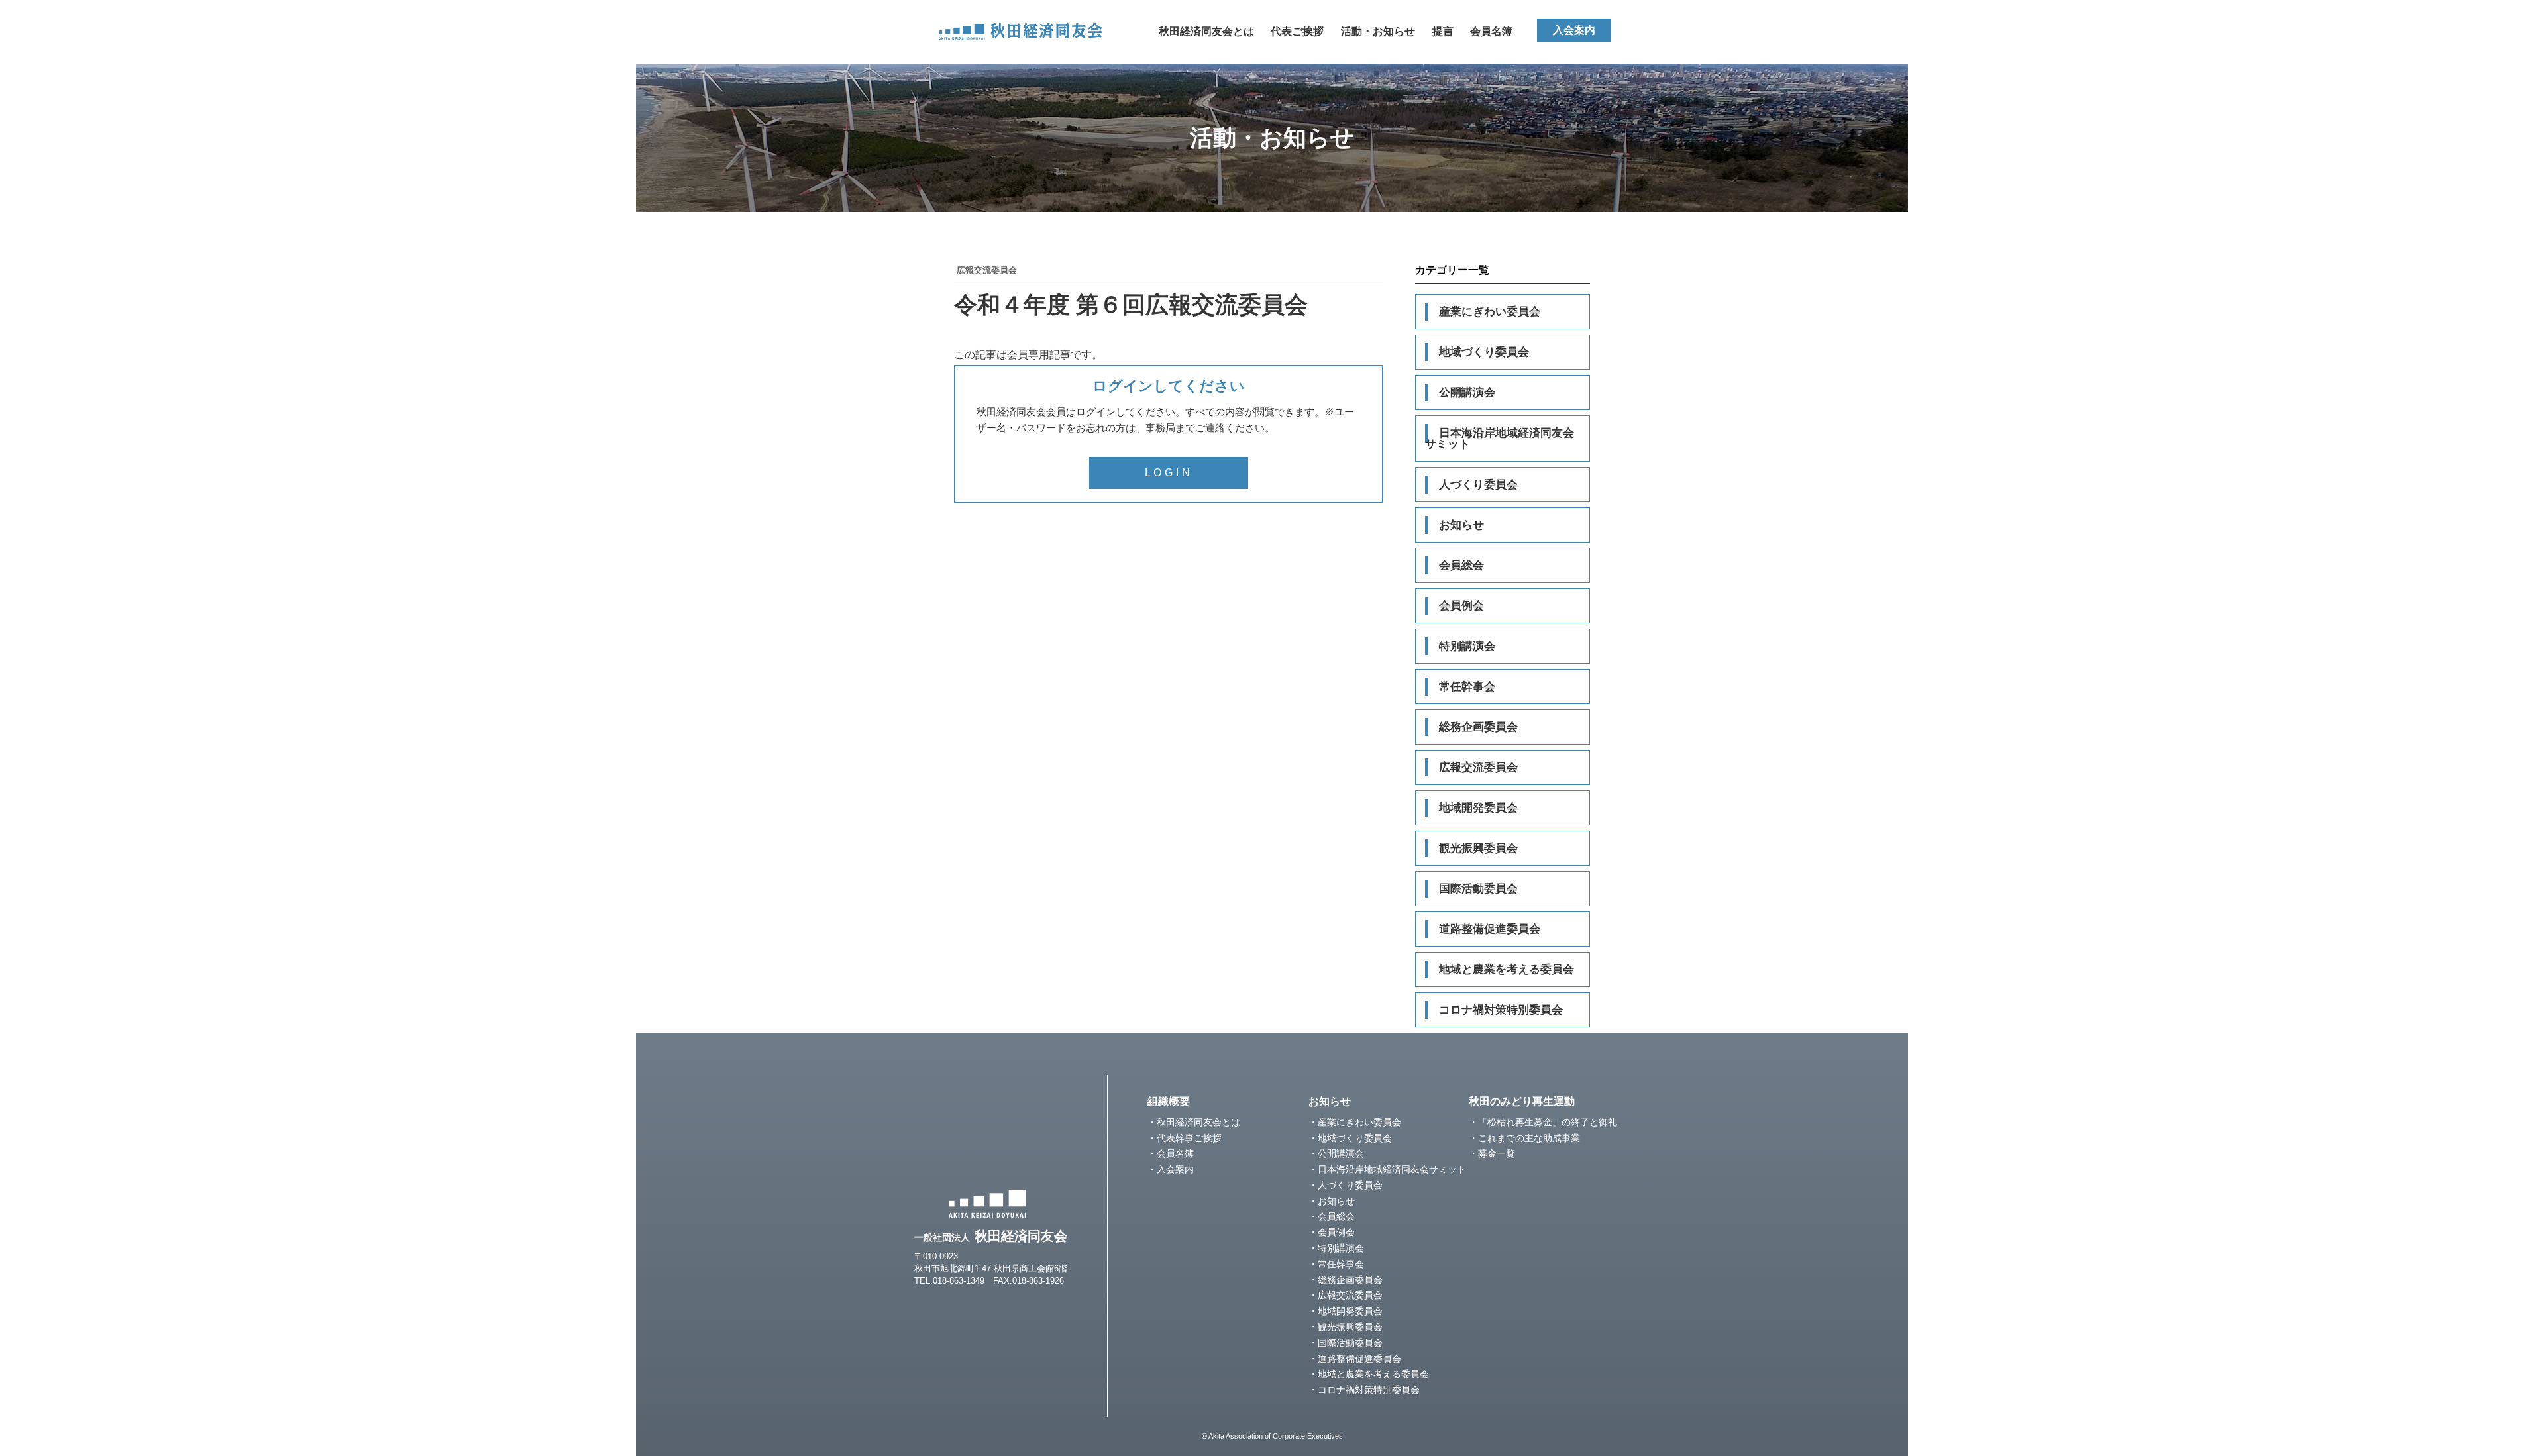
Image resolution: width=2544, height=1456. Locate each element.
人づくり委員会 (1478, 485)
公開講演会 (1467, 392)
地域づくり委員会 (1484, 352)
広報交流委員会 (1478, 767)
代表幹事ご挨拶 (1189, 1138)
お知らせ (1461, 525)
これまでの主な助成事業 (1529, 1138)
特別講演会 (1467, 646)
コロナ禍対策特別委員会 (1501, 1010)
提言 (1443, 31)
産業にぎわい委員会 (1490, 312)
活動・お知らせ (1378, 31)
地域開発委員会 (1478, 808)
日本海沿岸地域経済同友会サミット (1500, 439)
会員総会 (1461, 565)
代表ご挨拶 (1297, 31)
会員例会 (1461, 606)
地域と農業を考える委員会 (1507, 969)
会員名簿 (1491, 31)
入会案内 (1574, 30)
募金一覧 (1497, 1153)
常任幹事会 (1467, 687)
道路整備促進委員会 (1490, 929)
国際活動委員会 (1478, 889)
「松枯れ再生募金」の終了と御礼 (1548, 1122)
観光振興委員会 (1478, 848)
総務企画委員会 (1478, 727)
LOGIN (1169, 473)
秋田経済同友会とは (1206, 31)
